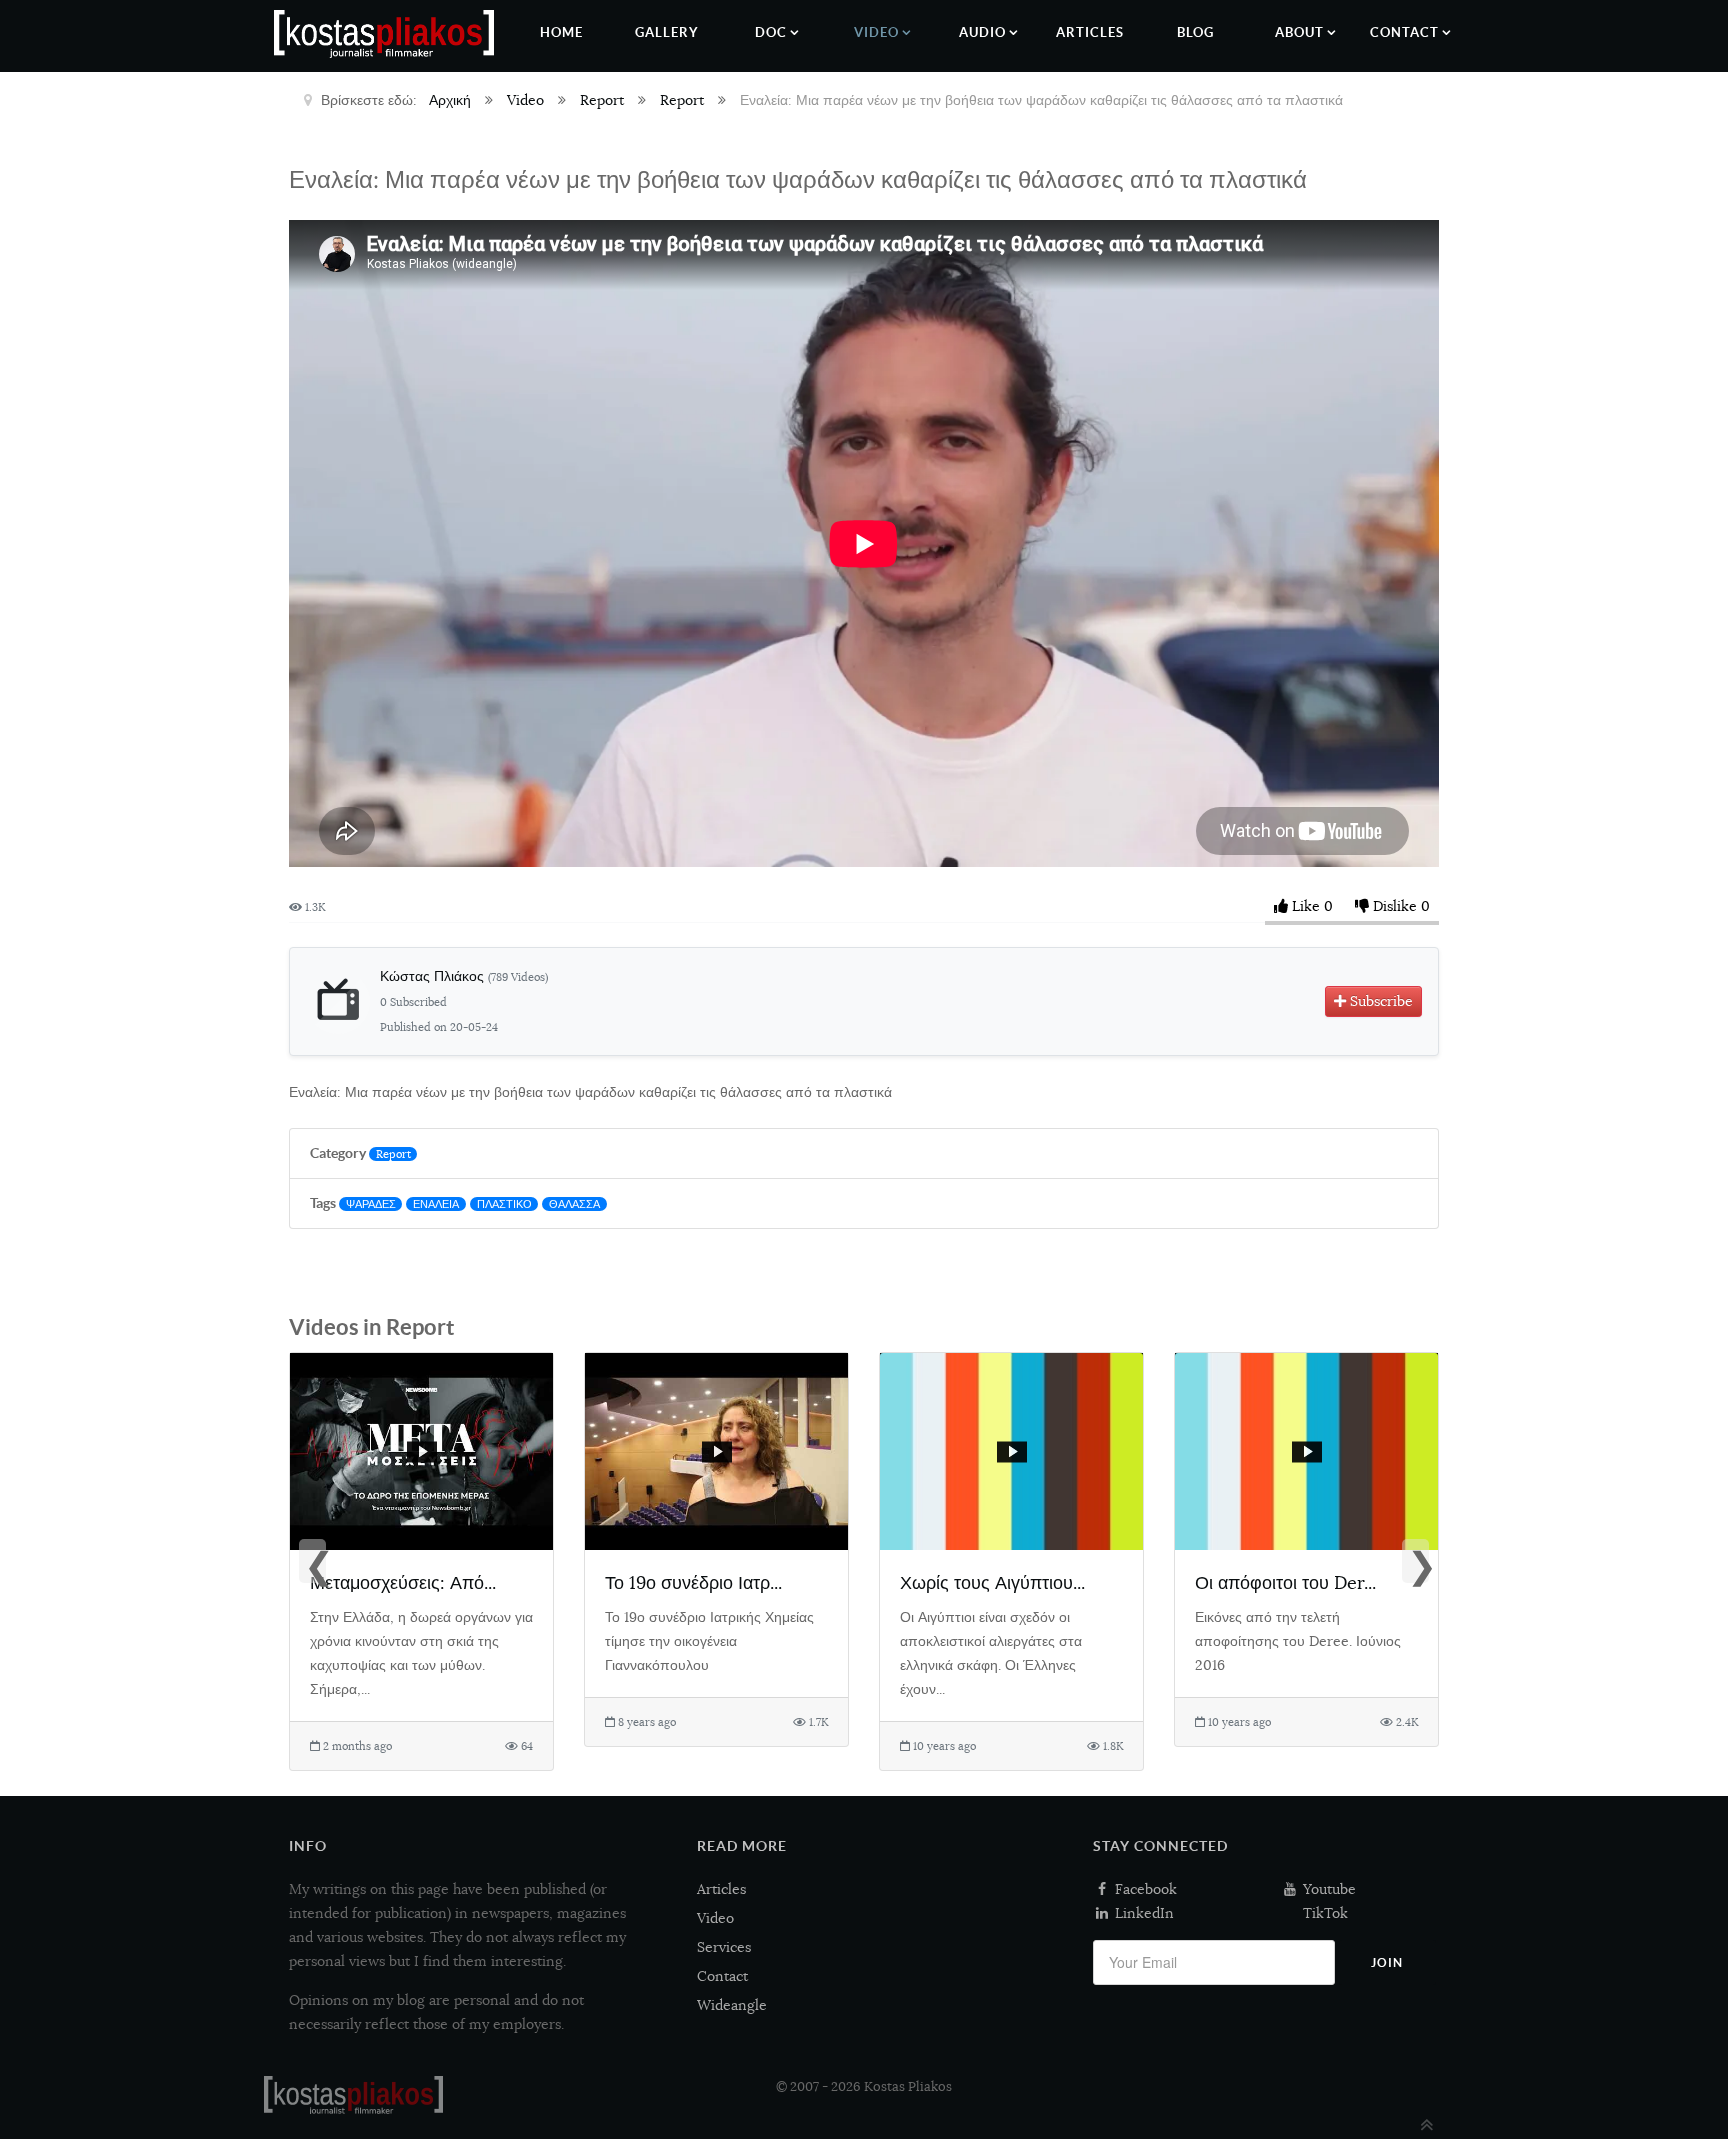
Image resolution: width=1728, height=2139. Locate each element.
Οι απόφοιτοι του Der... (1285, 1582)
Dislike (1395, 906)
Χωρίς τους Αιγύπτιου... (992, 1582)
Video (715, 1918)
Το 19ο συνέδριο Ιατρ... (693, 1582)
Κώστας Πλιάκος (464, 976)
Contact (722, 1976)
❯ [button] (1418, 1563)
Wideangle (732, 2005)
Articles (721, 1889)
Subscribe (1379, 1001)
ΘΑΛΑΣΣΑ (574, 1204)
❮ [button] (315, 1563)
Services (724, 1947)
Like (1306, 906)
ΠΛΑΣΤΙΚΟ (504, 1204)
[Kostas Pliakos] (353, 2095)
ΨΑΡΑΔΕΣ (371, 1204)
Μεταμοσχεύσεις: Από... (403, 1582)
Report (393, 1154)
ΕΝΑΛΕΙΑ (436, 1204)
